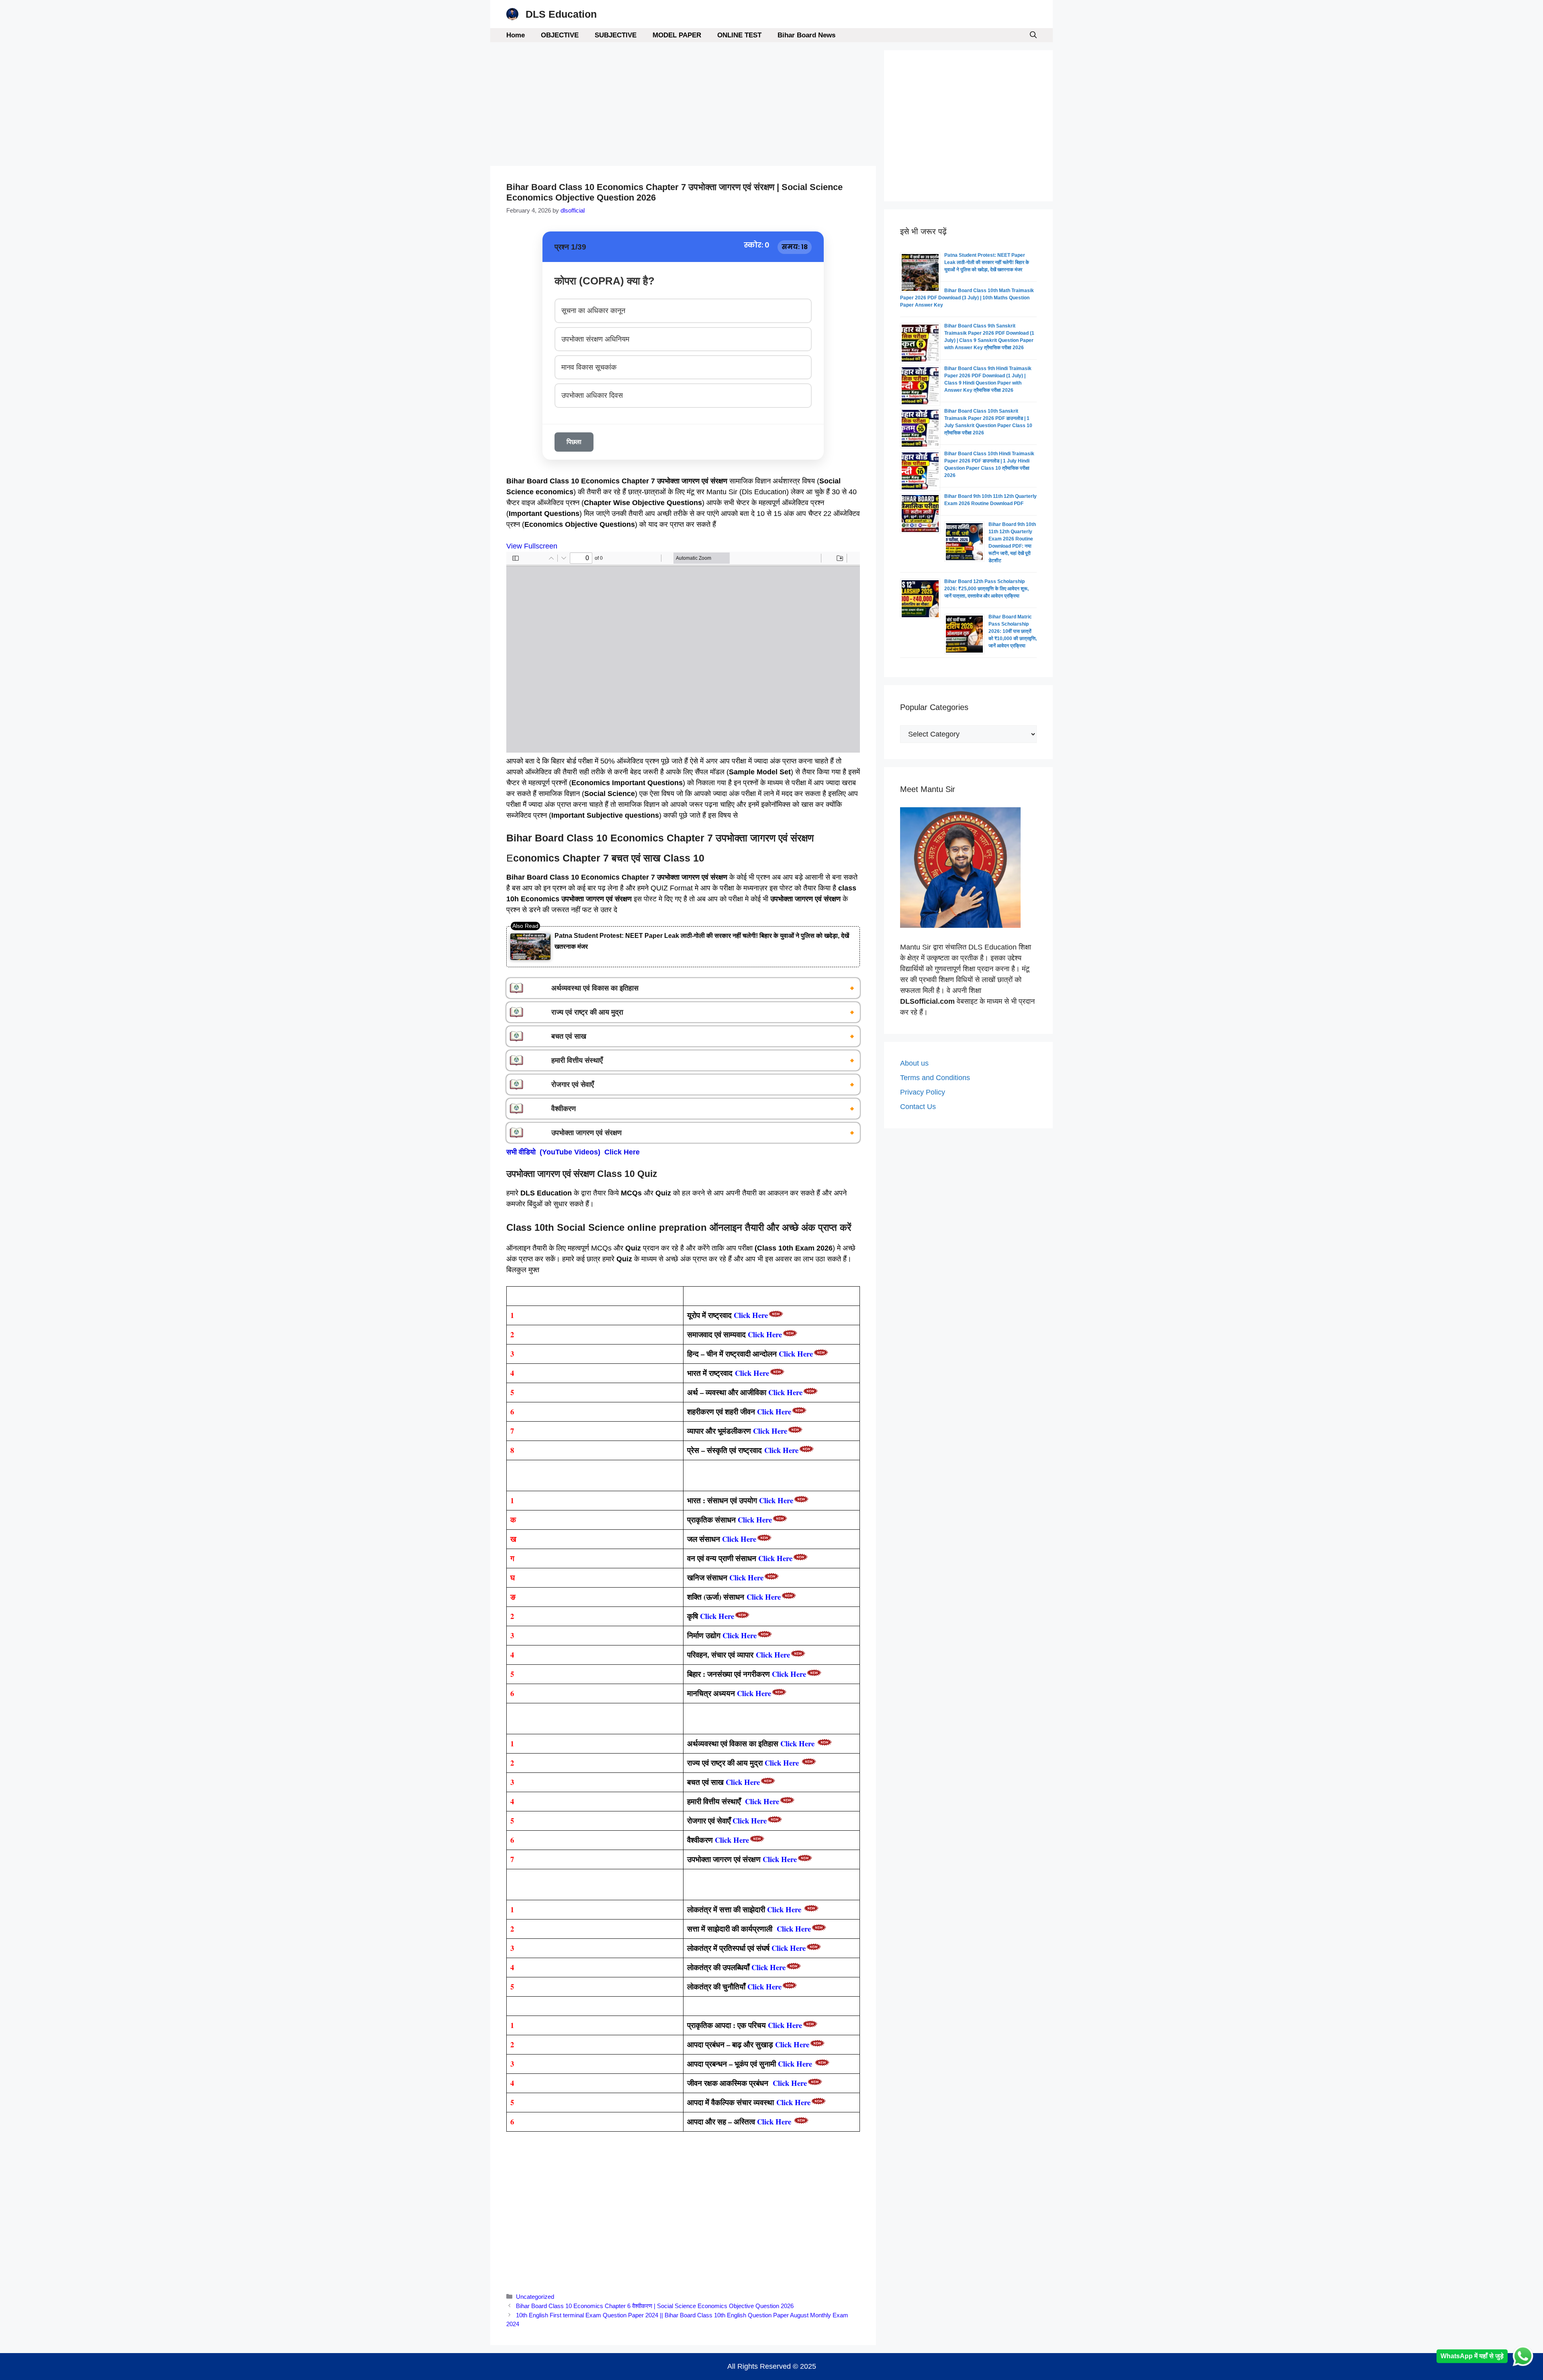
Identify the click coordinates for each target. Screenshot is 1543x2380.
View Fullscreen (532, 546)
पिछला (574, 442)
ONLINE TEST (739, 35)
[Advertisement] (683, 106)
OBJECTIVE (560, 35)
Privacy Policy (923, 1092)
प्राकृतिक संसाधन (712, 1519)
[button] (1033, 35)
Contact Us (918, 1107)
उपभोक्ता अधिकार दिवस (592, 395)
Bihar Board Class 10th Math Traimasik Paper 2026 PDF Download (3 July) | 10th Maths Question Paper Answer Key (967, 298)
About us (914, 1063)
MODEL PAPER (677, 35)
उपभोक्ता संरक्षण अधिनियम (595, 339)
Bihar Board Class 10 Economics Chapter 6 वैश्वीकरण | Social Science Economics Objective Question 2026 (655, 2306)
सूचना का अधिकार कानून (593, 311)
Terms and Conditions (935, 1078)
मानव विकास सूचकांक (589, 367)
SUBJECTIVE (616, 35)
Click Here (755, 1519)
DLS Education (561, 14)
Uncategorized (535, 2297)
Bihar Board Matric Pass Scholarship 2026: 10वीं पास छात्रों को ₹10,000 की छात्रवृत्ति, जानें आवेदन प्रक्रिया (1013, 631)
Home (516, 35)
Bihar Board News (806, 35)
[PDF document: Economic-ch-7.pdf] (683, 652)
